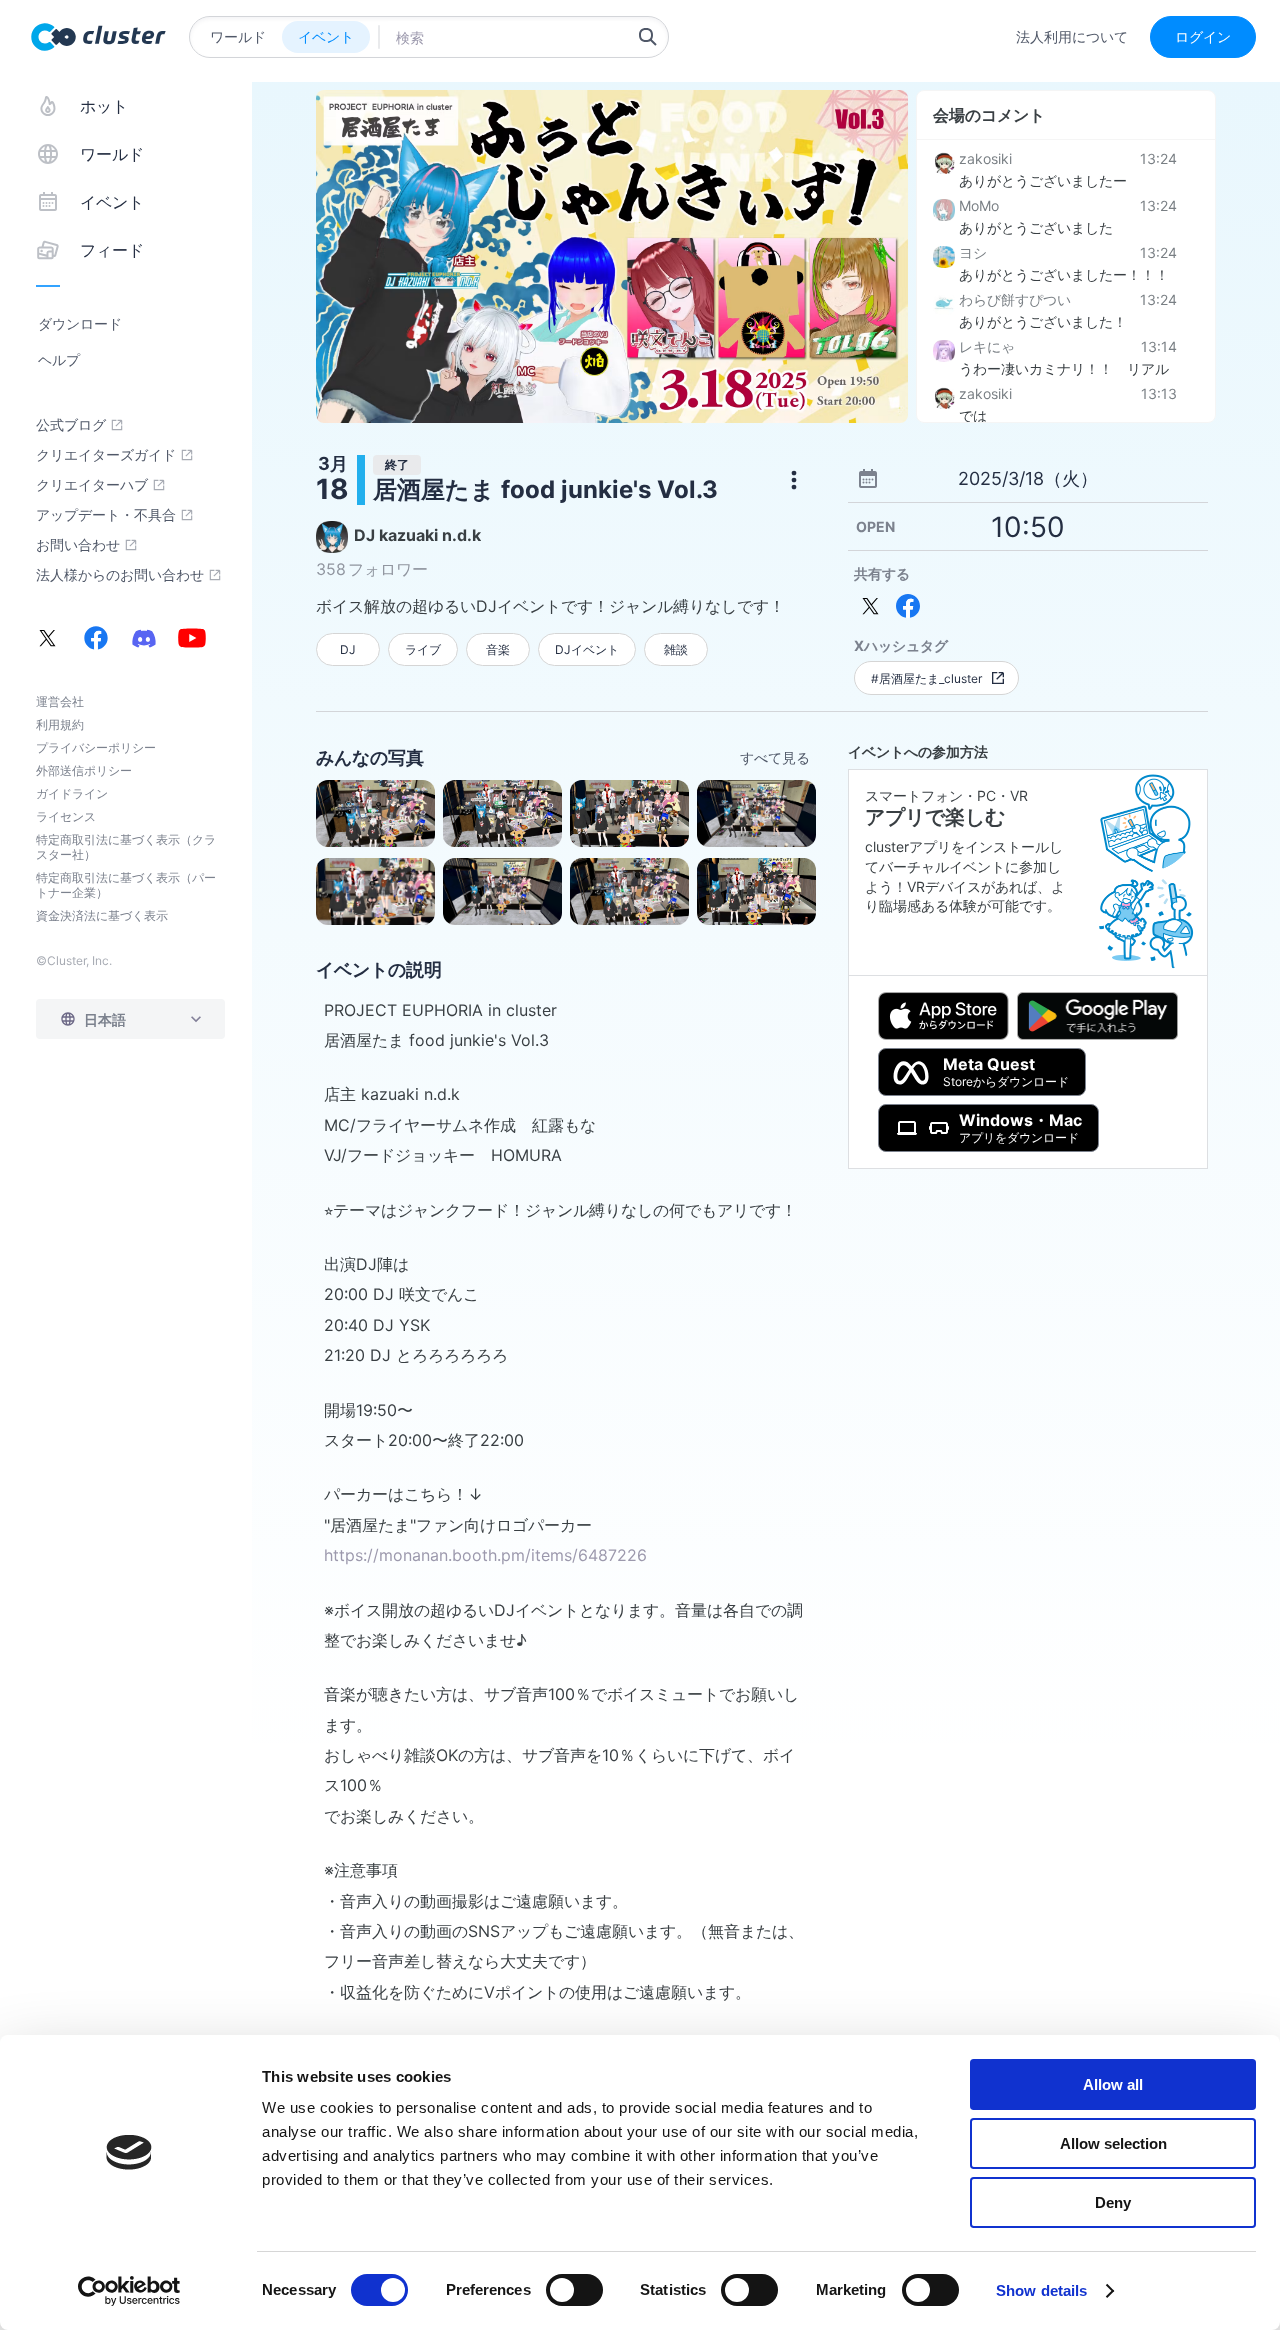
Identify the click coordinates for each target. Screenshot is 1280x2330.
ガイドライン (72, 793)
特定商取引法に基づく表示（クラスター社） (126, 847)
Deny (1113, 2202)
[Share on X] (871, 606)
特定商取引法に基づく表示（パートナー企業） (126, 885)
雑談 (676, 649)
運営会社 (60, 701)
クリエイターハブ (92, 485)
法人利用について (1072, 37)
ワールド (238, 36)
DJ (348, 649)
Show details (1041, 2290)
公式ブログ (71, 425)
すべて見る (775, 757)
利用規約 (60, 724)
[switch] (574, 2290)
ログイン (1203, 36)
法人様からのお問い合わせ (120, 575)
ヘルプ (59, 359)
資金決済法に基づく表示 (102, 915)
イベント (326, 36)
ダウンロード (80, 323)
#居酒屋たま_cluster (926, 678)
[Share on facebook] (908, 606)
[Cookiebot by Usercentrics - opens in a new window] (129, 2291)
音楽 (498, 649)
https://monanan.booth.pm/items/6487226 (485, 1555)
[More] (794, 480)
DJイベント (587, 649)
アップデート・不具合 (106, 515)
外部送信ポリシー (84, 770)
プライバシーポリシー (96, 747)
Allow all (1113, 2084)
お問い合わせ (78, 545)
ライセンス (66, 816)
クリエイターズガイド (106, 455)
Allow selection (1113, 2143)
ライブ (423, 649)
